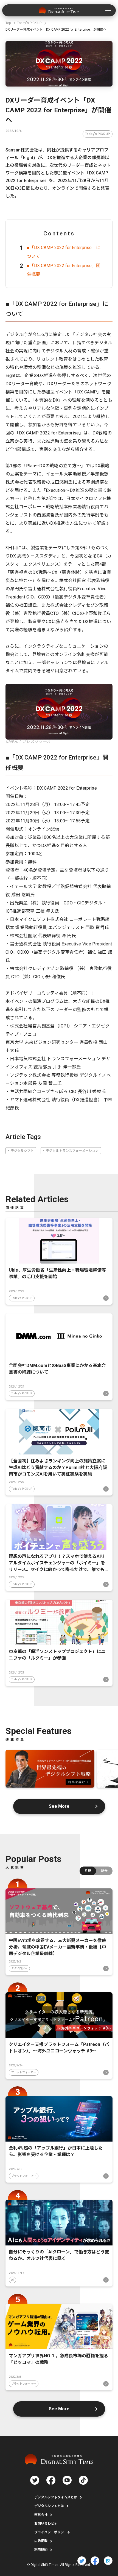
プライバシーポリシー (51, 2532)
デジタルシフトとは (49, 2506)
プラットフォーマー (24, 2072)
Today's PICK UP (98, 134)
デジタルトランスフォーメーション (72, 1151)
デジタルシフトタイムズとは (56, 2497)
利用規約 (41, 2550)
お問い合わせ (44, 2524)
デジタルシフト (22, 1151)
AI (12, 2280)
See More (59, 1806)
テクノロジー (19, 1968)
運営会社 (41, 2515)
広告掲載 (41, 2541)
